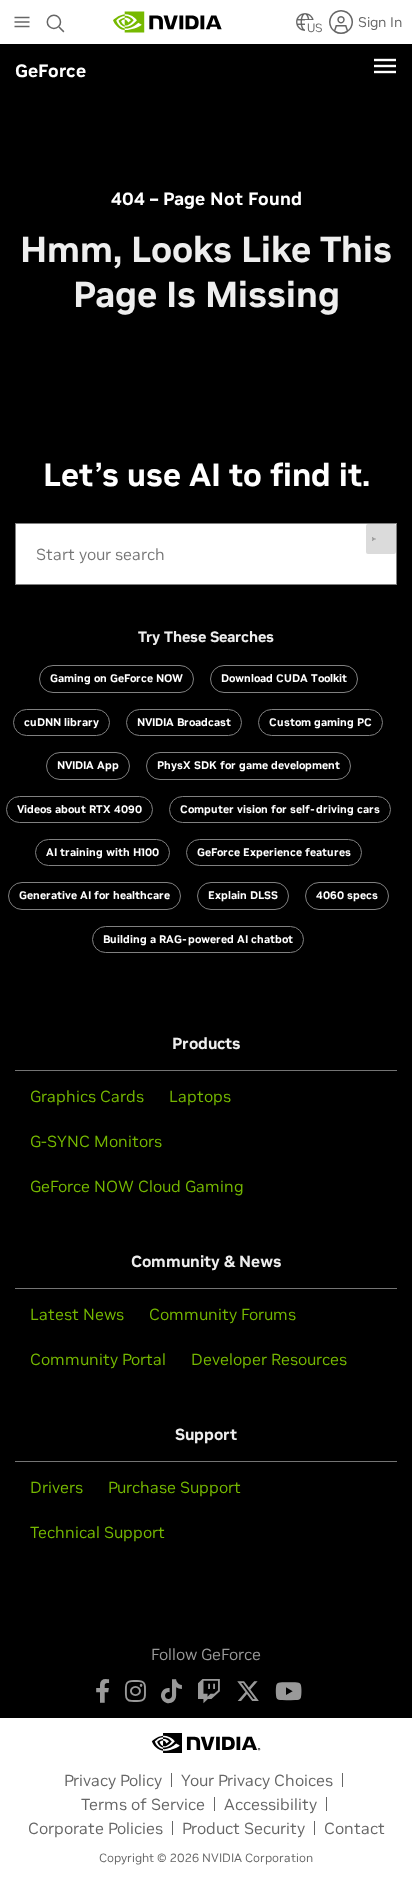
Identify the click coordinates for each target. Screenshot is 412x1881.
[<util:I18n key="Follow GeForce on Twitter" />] (248, 1691)
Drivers (56, 1487)
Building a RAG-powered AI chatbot (198, 939)
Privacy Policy (113, 1780)
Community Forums (222, 1314)
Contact (354, 1828)
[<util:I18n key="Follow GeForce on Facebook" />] (102, 1691)
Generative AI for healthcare (94, 895)
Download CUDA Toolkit (284, 678)
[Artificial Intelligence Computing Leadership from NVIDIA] (168, 22)
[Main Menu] (22, 24)
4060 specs (347, 895)
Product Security (243, 1828)
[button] (305, 28)
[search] (206, 554)
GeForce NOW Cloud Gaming (137, 1186)
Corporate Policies (95, 1828)
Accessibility (270, 1804)
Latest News (77, 1314)
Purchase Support (174, 1487)
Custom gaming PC (320, 722)
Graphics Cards (87, 1096)
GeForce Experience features (274, 852)
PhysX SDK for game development (248, 765)
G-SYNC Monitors (96, 1141)
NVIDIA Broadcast (184, 722)
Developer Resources (269, 1359)
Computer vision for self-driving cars (280, 809)
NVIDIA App (88, 765)
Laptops (200, 1096)
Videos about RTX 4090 (79, 809)
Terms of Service (143, 1804)
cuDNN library (61, 722)
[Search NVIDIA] (56, 18)
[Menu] (385, 66)
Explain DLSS (243, 895)
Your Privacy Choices (257, 1780)
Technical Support (97, 1532)
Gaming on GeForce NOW (116, 678)
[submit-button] (381, 539)
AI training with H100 (102, 852)
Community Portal (98, 1359)
